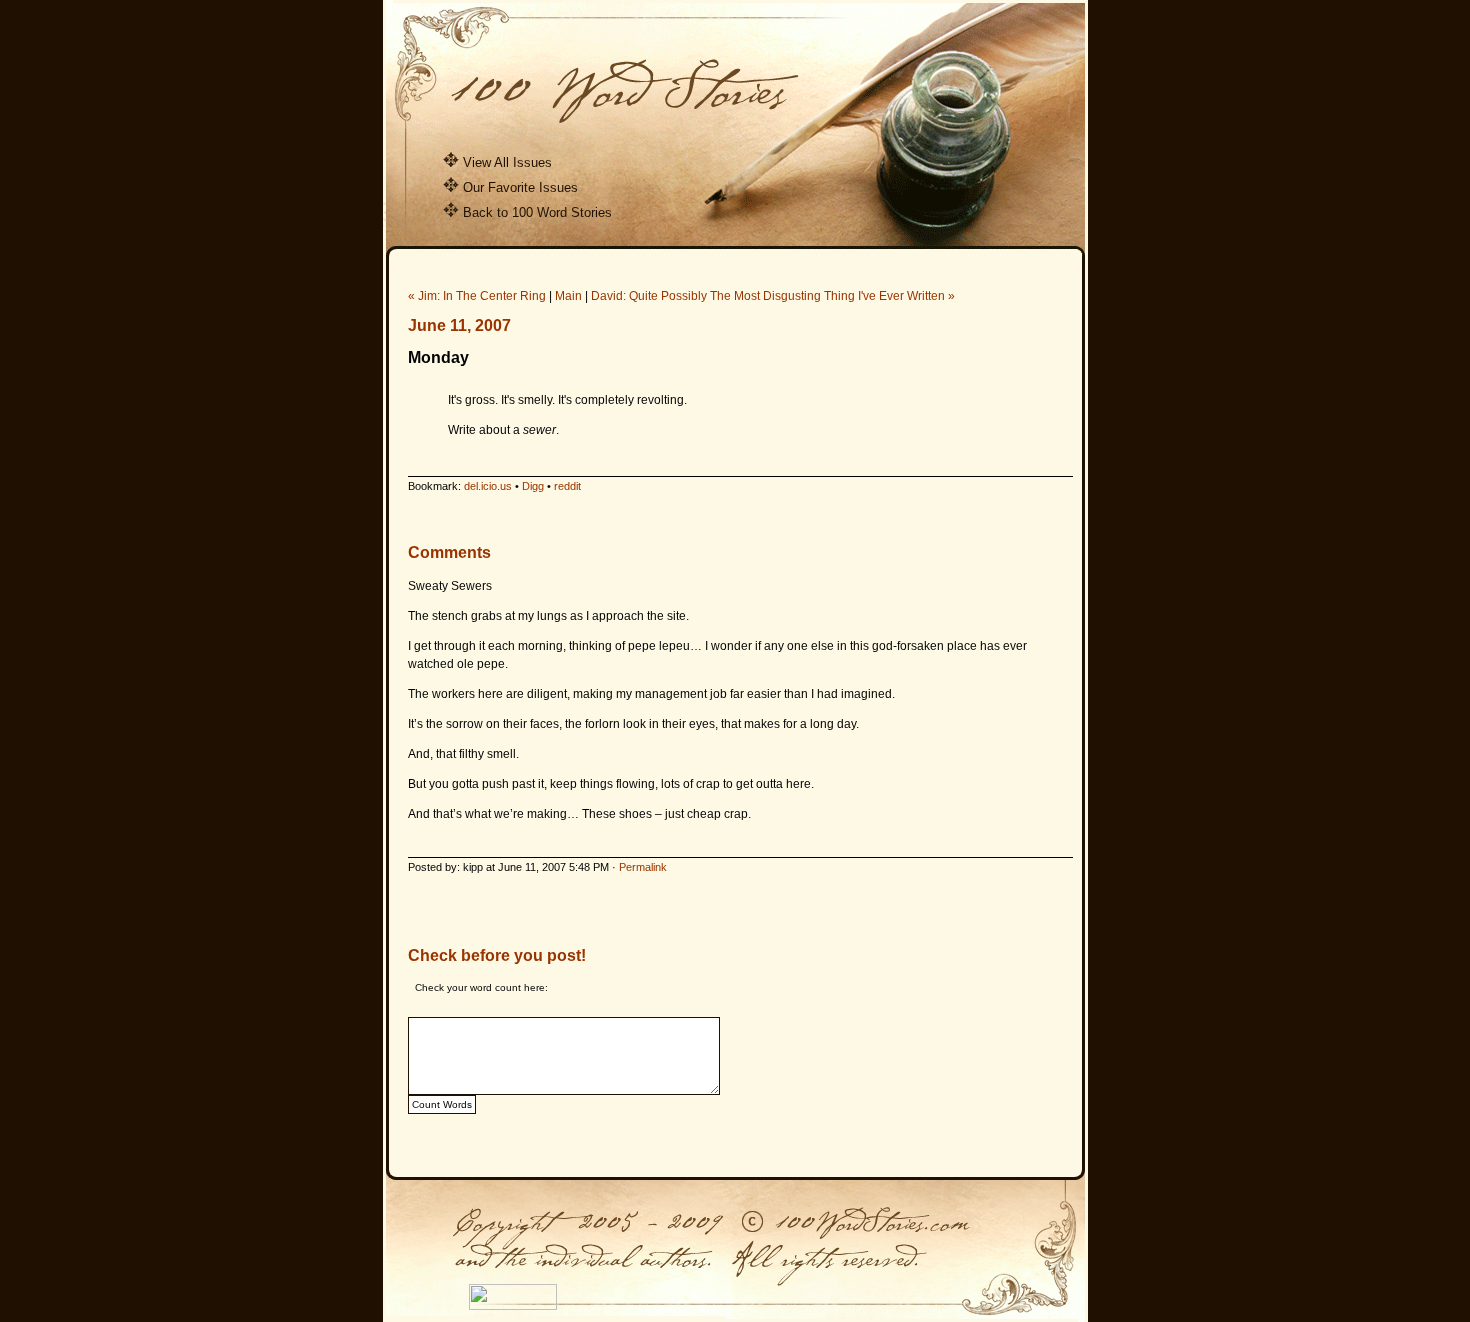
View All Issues (507, 162)
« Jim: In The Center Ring (477, 296)
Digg (533, 486)
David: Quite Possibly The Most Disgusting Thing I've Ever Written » (773, 296)
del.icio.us (488, 486)
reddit (567, 486)
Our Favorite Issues (520, 187)
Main (568, 296)
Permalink (643, 867)
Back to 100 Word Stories (537, 212)
